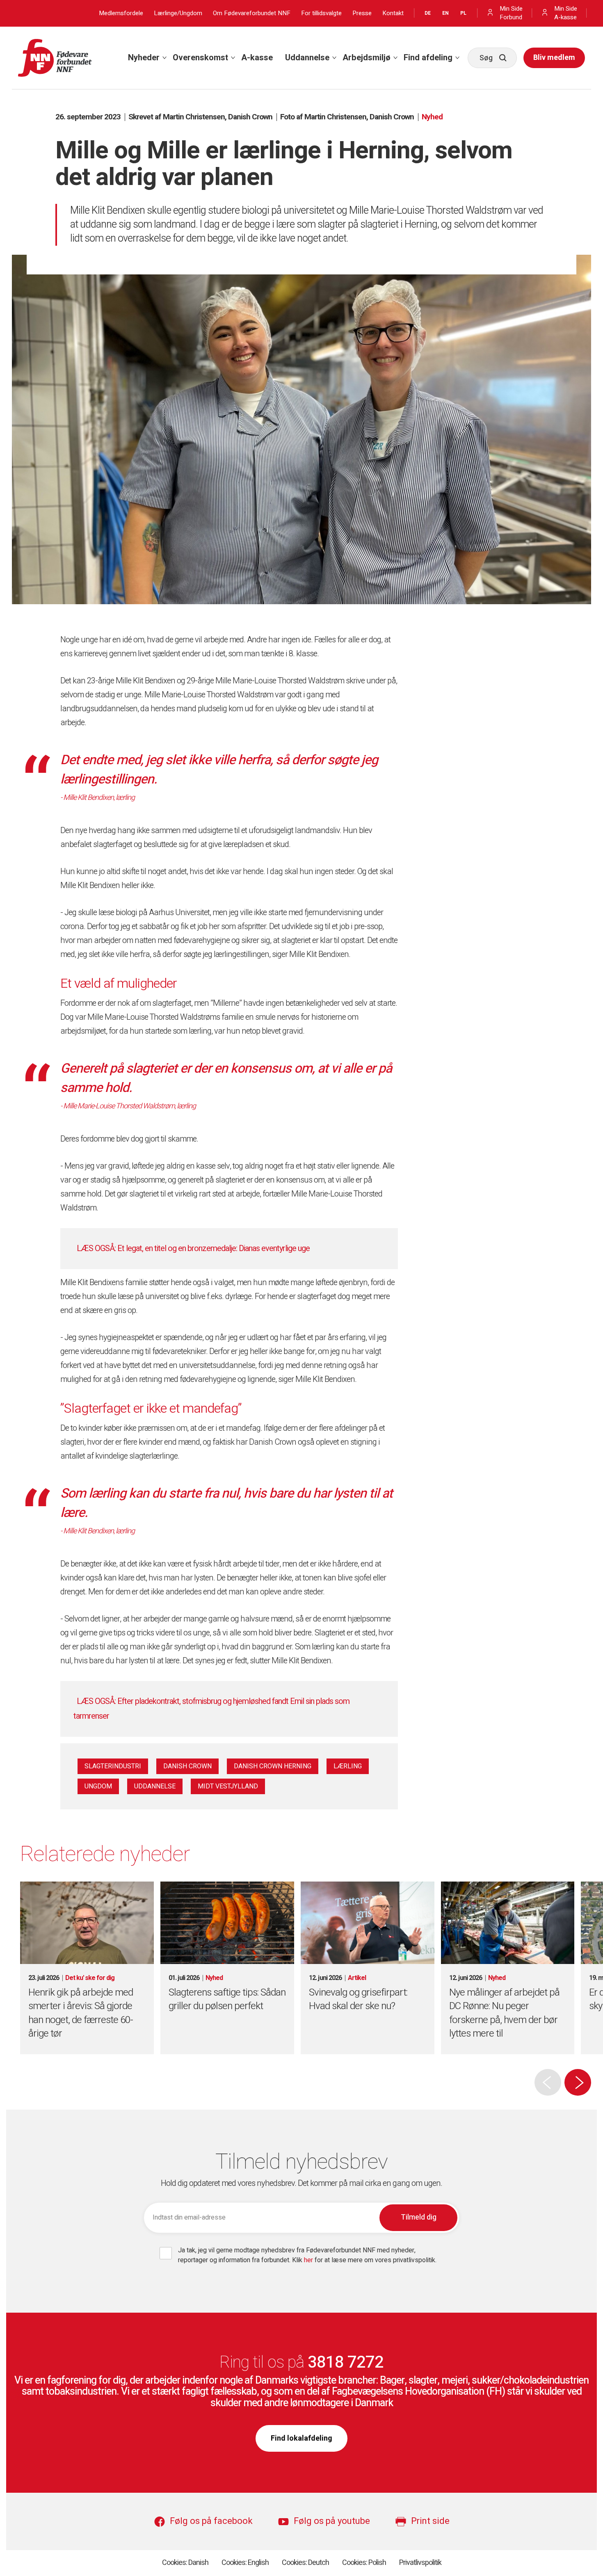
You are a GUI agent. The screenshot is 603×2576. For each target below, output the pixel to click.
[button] (578, 2082)
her (309, 2260)
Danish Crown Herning (273, 1766)
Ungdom (98, 1786)
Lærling (348, 1766)
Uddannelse (307, 58)
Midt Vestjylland (228, 1786)
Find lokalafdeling (301, 2438)
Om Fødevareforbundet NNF (252, 13)
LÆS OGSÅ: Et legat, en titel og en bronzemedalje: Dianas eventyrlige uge (193, 1248)
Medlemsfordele (121, 13)
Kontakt (393, 13)
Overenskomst (200, 58)
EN (445, 13)
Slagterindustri (113, 1766)
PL (463, 13)
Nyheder (144, 58)
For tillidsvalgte (321, 13)
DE (428, 13)
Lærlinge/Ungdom (178, 13)
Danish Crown (187, 1766)
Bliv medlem (554, 58)
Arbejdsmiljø (367, 58)
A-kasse (257, 58)
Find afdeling (428, 58)
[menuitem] (144, 58)
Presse (362, 13)
